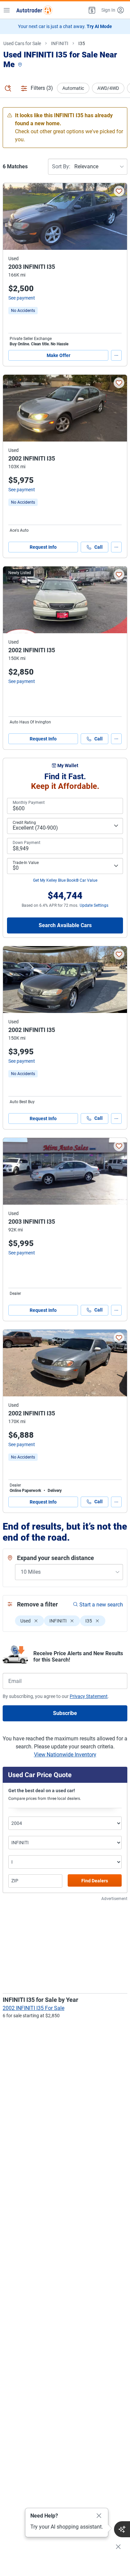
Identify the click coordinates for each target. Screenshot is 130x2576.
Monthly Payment (29, 803)
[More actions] (116, 355)
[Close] (99, 2516)
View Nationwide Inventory (65, 1755)
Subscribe (65, 1713)
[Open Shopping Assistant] (122, 2529)
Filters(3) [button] (42, 88)
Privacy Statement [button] (89, 1696)
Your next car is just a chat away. (65, 26)
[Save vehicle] (119, 191)
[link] (23, 311)
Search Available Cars (65, 925)
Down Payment (26, 843)
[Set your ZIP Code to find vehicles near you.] (21, 65)
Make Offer (58, 355)
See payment (22, 298)
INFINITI (60, 43)
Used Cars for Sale (22, 43)
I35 (82, 43)
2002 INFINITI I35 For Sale (33, 2008)
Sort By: (61, 166)
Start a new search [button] (101, 1605)
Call (98, 547)
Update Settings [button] (94, 905)
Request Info (43, 547)
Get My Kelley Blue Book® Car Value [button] (65, 880)
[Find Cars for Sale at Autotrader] (34, 10)
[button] (91, 10)
